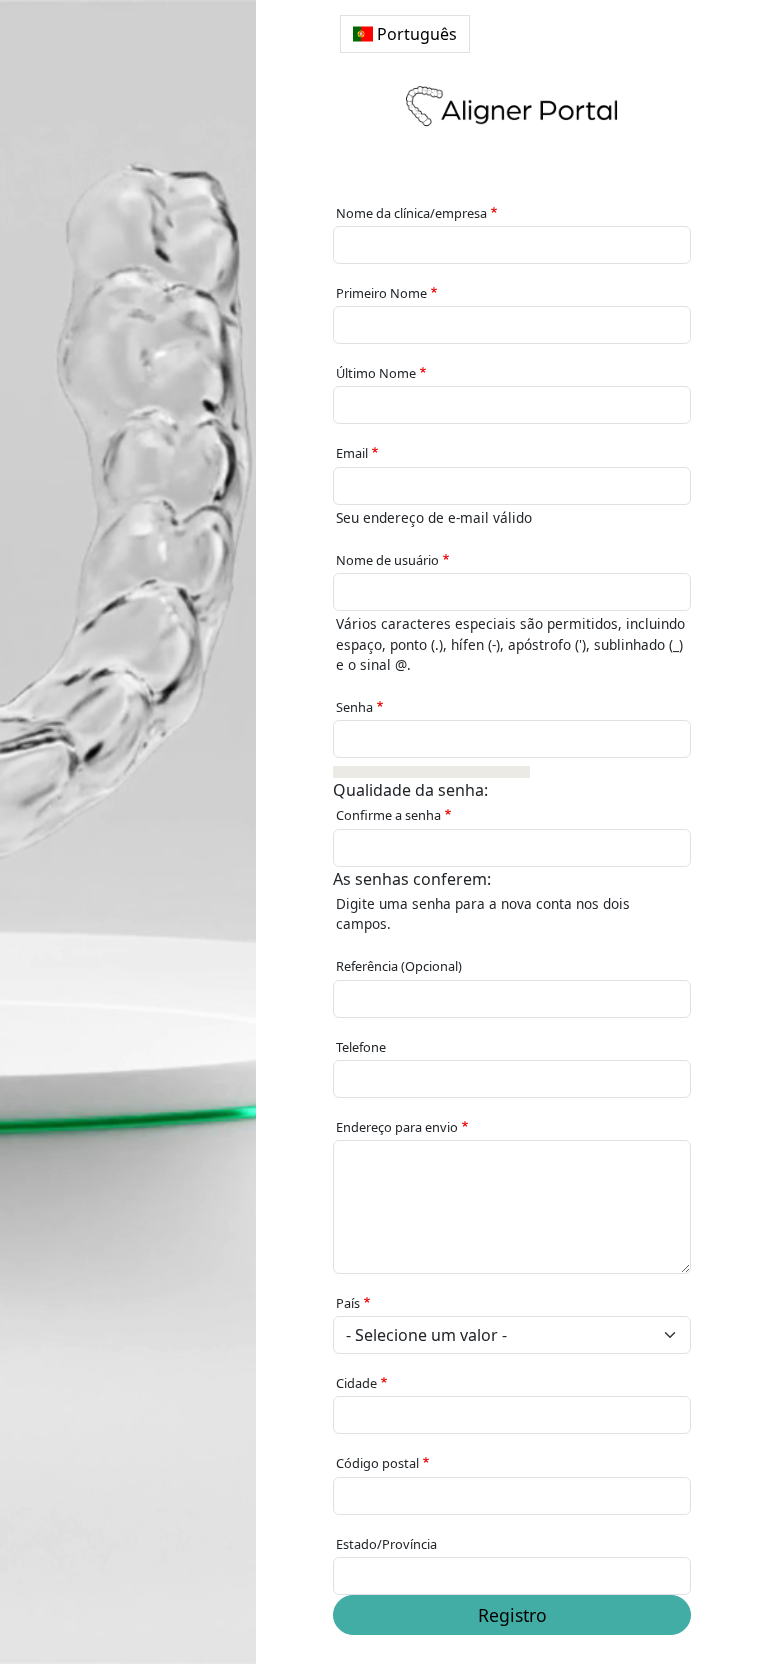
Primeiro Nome (381, 293)
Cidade (356, 1383)
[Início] (512, 106)
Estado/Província (386, 1544)
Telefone (361, 1047)
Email (352, 453)
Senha (354, 707)
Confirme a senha (388, 815)
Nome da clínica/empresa (411, 213)
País (348, 1303)
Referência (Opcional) (399, 966)
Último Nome (376, 373)
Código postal (377, 1463)
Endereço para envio (397, 1127)
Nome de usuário (387, 560)
